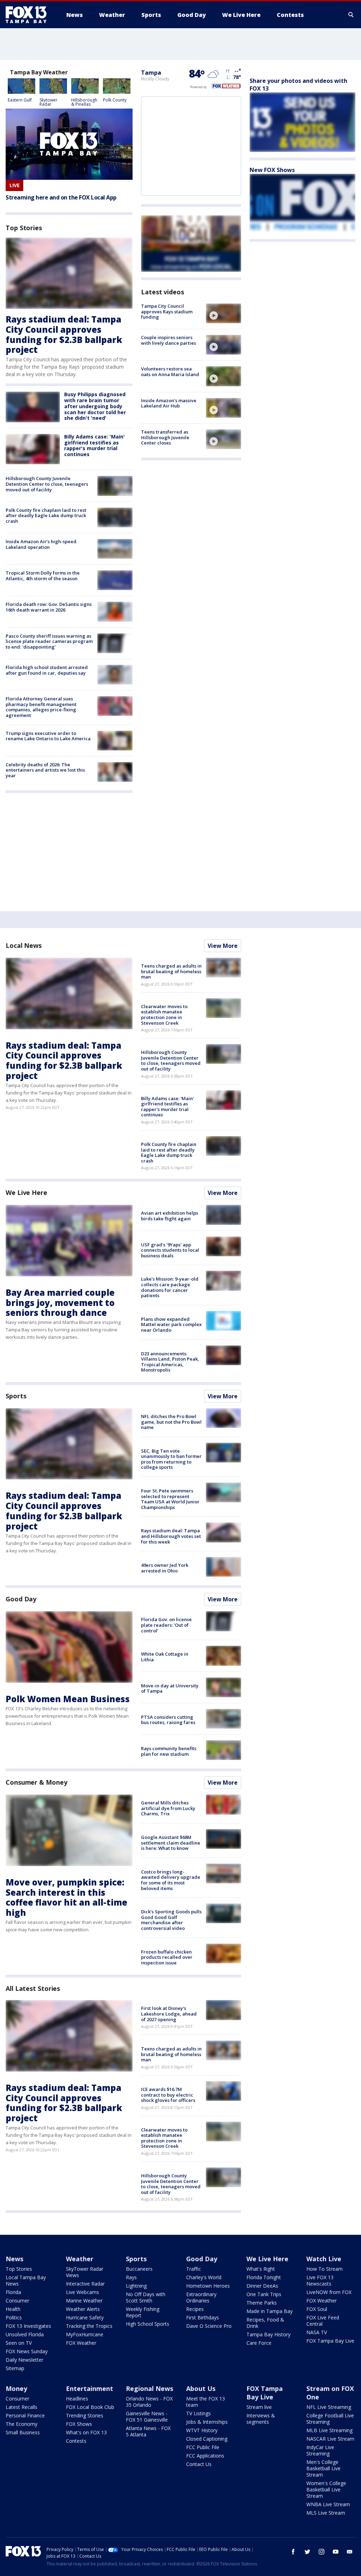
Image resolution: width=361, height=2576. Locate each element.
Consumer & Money (36, 1782)
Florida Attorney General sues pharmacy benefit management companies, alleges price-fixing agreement (41, 707)
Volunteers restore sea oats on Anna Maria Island (170, 372)
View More (223, 946)
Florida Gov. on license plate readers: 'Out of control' (166, 1625)
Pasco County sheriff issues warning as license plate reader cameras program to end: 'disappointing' (49, 641)
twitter (307, 2552)
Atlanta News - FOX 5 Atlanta (148, 2431)
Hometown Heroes (208, 2286)
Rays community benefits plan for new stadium (169, 1751)
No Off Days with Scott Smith (146, 2297)
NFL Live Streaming (329, 2407)
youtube (336, 2552)
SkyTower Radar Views (85, 2272)
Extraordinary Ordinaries (201, 2297)
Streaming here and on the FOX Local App (61, 198)
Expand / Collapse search (351, 15)
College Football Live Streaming (330, 2419)
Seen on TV (19, 2343)
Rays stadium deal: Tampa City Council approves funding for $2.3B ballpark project (64, 334)
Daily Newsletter (25, 2360)
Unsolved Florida (25, 2334)
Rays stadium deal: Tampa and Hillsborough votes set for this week (171, 1536)
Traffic (194, 2269)
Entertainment (90, 2388)
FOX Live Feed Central (323, 2321)
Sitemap (15, 2368)
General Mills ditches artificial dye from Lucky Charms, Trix (168, 1808)
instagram (322, 2552)
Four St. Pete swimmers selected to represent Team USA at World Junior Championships (170, 1499)
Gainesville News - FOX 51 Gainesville (147, 2416)
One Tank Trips (264, 2294)
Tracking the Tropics (89, 2326)
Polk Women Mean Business (68, 1699)
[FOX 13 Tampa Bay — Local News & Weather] (29, 15)
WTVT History (202, 2430)
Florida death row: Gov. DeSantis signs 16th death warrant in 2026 (49, 607)
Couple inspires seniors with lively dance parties (169, 340)
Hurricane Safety (85, 2317)
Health (13, 2309)
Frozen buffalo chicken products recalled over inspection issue (167, 1957)
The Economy (22, 2424)
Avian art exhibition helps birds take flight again (170, 1216)
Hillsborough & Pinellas (84, 102)
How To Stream (325, 2269)
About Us (201, 2388)
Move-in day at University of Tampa (170, 1688)
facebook (293, 2552)
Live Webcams (82, 2292)
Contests (76, 2441)
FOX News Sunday (27, 2351)
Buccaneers (139, 2269)
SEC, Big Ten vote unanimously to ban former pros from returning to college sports (171, 1459)
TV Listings (198, 2413)
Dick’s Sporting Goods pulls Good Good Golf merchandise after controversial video (171, 1920)
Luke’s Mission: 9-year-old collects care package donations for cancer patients (170, 1287)
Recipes (195, 2309)
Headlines (77, 2399)
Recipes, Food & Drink (265, 2323)
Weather (80, 2259)
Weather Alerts (83, 2309)
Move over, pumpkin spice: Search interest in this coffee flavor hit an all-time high (66, 1897)
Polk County (115, 100)
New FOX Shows (272, 170)
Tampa (151, 73)
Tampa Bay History (268, 2334)
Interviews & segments (261, 2419)
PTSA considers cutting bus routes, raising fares (168, 1720)
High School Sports (148, 2324)
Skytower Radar (48, 102)
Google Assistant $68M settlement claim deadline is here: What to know (171, 1843)
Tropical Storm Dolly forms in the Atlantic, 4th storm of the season (43, 576)
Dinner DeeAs (262, 2286)
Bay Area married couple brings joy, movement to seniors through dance (60, 1303)
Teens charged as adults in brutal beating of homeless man (171, 971)
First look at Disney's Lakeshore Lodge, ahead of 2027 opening (169, 2014)
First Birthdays (203, 2317)
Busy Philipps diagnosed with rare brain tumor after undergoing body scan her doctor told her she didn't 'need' (95, 406)
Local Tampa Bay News (26, 2280)
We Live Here (26, 1192)
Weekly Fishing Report (143, 2312)
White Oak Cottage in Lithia (165, 1657)
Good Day (21, 1599)
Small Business (23, 2432)
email (350, 2552)
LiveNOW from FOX (329, 2292)
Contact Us (199, 2464)
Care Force (259, 2343)
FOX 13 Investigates (28, 2326)
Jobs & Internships (207, 2422)
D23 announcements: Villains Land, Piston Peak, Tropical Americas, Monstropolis (170, 1362)
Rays (131, 2277)
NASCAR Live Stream (330, 2439)
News (14, 2259)
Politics (14, 2317)
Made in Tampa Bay (270, 2311)
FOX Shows (79, 2424)
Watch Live (324, 2259)
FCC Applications (205, 2456)
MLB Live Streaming (329, 2430)
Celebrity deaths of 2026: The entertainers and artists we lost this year (45, 770)
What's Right (261, 2269)
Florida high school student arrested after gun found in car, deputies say (47, 670)
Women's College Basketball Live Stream (326, 2489)
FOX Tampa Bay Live (330, 2341)
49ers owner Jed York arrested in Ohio (165, 1568)
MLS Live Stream (326, 2513)
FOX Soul (317, 2309)
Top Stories (19, 2269)
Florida (13, 2292)
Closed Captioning (207, 2439)
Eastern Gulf (20, 100)
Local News (24, 945)
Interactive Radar (85, 2284)
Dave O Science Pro (209, 2326)
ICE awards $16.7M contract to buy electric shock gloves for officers (168, 2095)
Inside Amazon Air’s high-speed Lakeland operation (41, 544)
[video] (224, 313)
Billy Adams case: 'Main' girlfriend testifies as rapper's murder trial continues (94, 445)
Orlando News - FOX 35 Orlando (149, 2402)
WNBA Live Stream (328, 2504)
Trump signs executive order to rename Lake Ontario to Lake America (48, 736)
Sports (16, 1396)
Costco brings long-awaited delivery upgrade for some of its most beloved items (171, 1880)
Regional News (149, 2388)
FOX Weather (81, 2343)
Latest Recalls (22, 2407)
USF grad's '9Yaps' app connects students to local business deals (170, 1250)
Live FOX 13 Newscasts (320, 2280)
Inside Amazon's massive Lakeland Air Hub (169, 403)
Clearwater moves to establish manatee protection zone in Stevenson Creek (164, 1015)
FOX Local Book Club (90, 2407)
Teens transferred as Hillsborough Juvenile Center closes (165, 437)
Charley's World (204, 2277)
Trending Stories (85, 2415)
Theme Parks (262, 2303)
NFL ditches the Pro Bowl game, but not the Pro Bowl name (171, 1422)
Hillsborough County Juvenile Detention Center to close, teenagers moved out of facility (47, 484)
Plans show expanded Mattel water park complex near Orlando (171, 1324)
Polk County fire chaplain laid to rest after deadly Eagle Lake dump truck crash (46, 516)
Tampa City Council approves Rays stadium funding (167, 311)
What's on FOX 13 (86, 2432)
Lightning (136, 2286)
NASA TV (317, 2332)
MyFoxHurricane (85, 2334)
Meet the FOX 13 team (206, 2402)
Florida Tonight (264, 2277)
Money (16, 2388)
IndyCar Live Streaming (320, 2450)
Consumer (17, 2301)
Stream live (259, 2407)
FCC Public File (203, 2447)
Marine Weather (84, 2301)
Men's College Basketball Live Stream (323, 2468)
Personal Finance (25, 2415)
